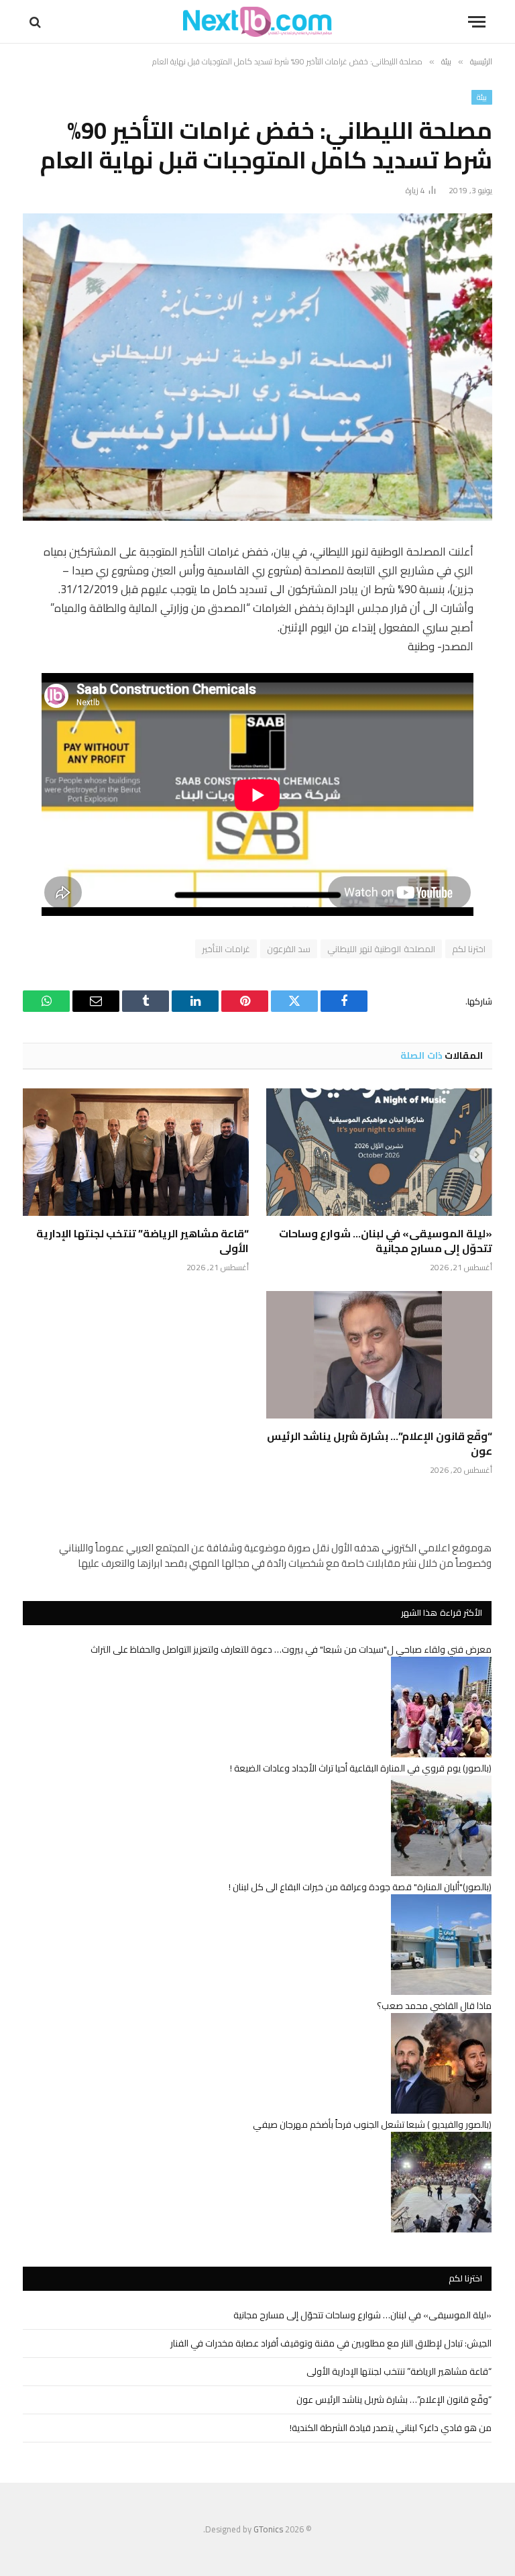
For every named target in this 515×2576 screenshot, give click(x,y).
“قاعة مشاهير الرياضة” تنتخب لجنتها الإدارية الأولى (142, 1241)
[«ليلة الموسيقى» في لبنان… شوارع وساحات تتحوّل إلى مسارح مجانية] (379, 1152)
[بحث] (37, 22)
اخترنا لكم (469, 949)
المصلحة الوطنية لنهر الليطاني (381, 949)
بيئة (482, 97)
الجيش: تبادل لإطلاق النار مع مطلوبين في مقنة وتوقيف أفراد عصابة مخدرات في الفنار (331, 2343)
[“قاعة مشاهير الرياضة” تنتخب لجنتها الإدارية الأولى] (136, 1152)
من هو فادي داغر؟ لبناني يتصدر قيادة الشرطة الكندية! (391, 2428)
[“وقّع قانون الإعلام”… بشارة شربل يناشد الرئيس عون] (379, 1355)
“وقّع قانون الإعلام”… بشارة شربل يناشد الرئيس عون (380, 1444)
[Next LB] (257, 22)
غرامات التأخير (226, 949)
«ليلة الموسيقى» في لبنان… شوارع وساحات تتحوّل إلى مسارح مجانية (386, 1241)
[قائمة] (477, 22)
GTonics (268, 2529)
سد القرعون (289, 949)
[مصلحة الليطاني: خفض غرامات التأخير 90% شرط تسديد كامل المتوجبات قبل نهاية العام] (257, 367)
